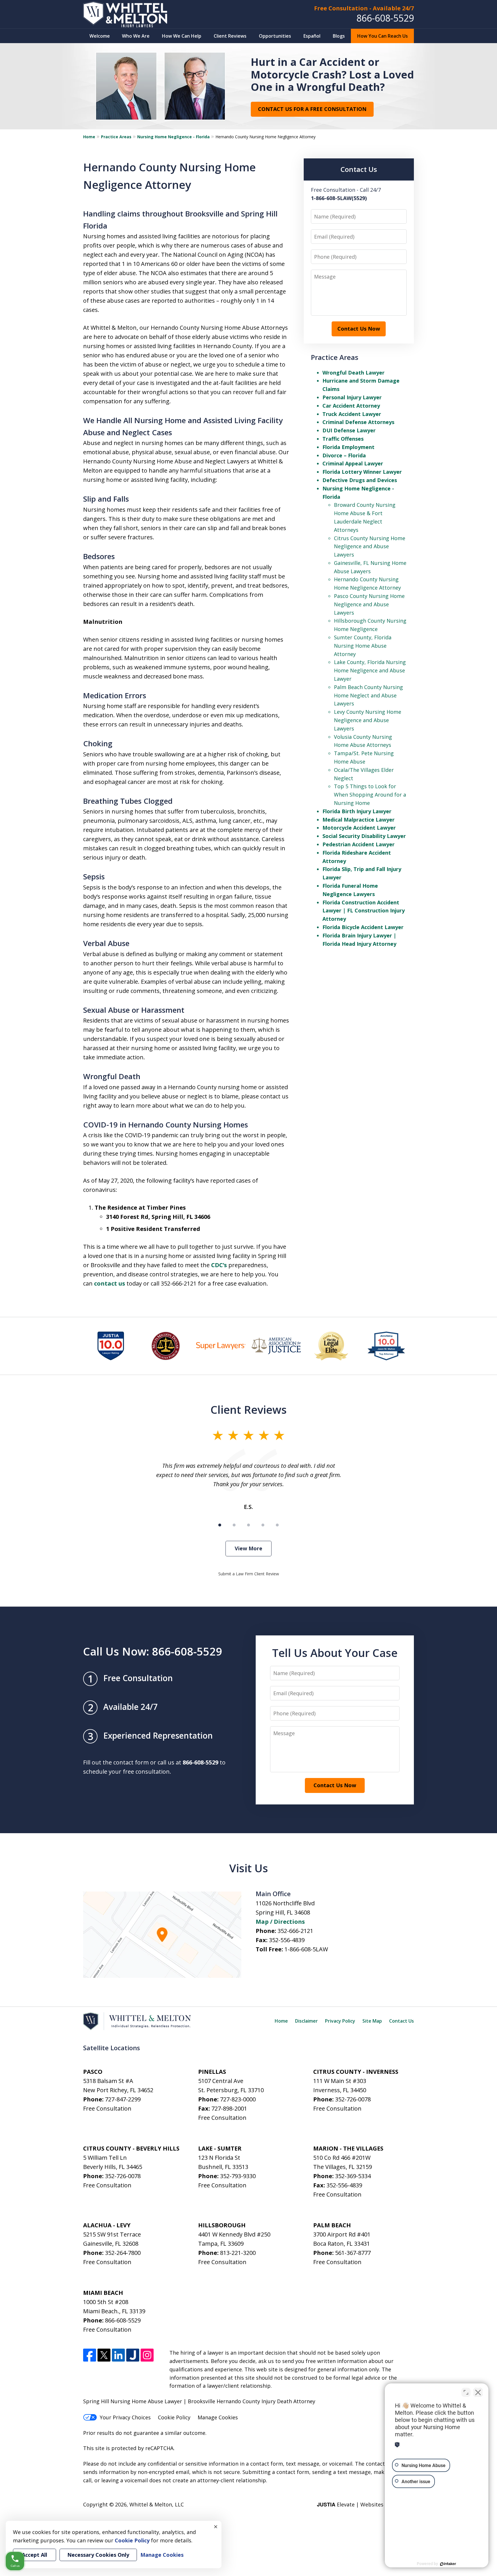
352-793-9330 (238, 2176)
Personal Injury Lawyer (352, 397)
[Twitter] (104, 2355)
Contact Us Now (359, 329)
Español (312, 36)
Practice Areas (116, 137)
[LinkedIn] (118, 2355)
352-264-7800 (123, 2253)
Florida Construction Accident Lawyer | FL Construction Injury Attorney (364, 911)
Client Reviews (230, 36)
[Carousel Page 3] (248, 1525)
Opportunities (275, 36)
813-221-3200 (238, 2253)
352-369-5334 (353, 2176)
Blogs (339, 36)
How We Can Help (182, 36)
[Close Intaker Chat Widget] (478, 2392)
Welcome (100, 36)
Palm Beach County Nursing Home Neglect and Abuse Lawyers (368, 695)
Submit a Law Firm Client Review (249, 1574)
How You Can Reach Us (383, 36)
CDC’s (219, 1265)
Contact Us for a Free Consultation (312, 109)
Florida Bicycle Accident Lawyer (363, 927)
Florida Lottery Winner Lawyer (362, 472)
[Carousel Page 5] (277, 1525)
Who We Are (136, 36)
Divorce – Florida (344, 455)
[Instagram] (147, 2355)
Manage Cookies (218, 2417)
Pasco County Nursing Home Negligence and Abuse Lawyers (369, 604)
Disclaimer (306, 2021)
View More (248, 1548)
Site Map (372, 2021)
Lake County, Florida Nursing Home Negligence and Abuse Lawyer (370, 670)
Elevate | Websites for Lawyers (365, 2504)
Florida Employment (348, 447)
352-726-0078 (353, 2099)
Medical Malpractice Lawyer (359, 820)
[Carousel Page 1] (220, 1525)
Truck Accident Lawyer (352, 414)
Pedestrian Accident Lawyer (359, 844)
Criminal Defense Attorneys (358, 422)
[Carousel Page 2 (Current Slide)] (234, 1525)
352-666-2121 (295, 1931)
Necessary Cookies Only (98, 2555)
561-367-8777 (353, 2253)
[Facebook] (90, 2355)
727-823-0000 (238, 2099)
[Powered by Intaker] (448, 2564)
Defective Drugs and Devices (360, 480)
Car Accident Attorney (351, 406)
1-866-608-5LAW (306, 1949)
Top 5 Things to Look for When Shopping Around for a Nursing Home (370, 795)
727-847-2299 (123, 2099)
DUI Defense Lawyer (349, 430)
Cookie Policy (174, 2417)
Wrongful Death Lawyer (353, 373)
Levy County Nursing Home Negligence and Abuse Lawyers (368, 720)
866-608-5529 (385, 18)
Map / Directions (280, 1922)
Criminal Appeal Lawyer (353, 463)
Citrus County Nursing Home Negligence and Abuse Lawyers (370, 546)
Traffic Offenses (343, 439)
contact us (110, 1283)
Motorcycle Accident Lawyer (359, 828)
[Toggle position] (466, 2392)
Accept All (35, 2555)
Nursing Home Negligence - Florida (173, 137)
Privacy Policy (340, 2021)
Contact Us (402, 2021)
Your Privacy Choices (125, 2417)
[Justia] (133, 2355)
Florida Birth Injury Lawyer (357, 811)
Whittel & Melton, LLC (157, 2504)
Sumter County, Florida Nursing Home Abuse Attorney (363, 646)
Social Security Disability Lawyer (364, 836)
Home (89, 137)
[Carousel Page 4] (263, 1525)
